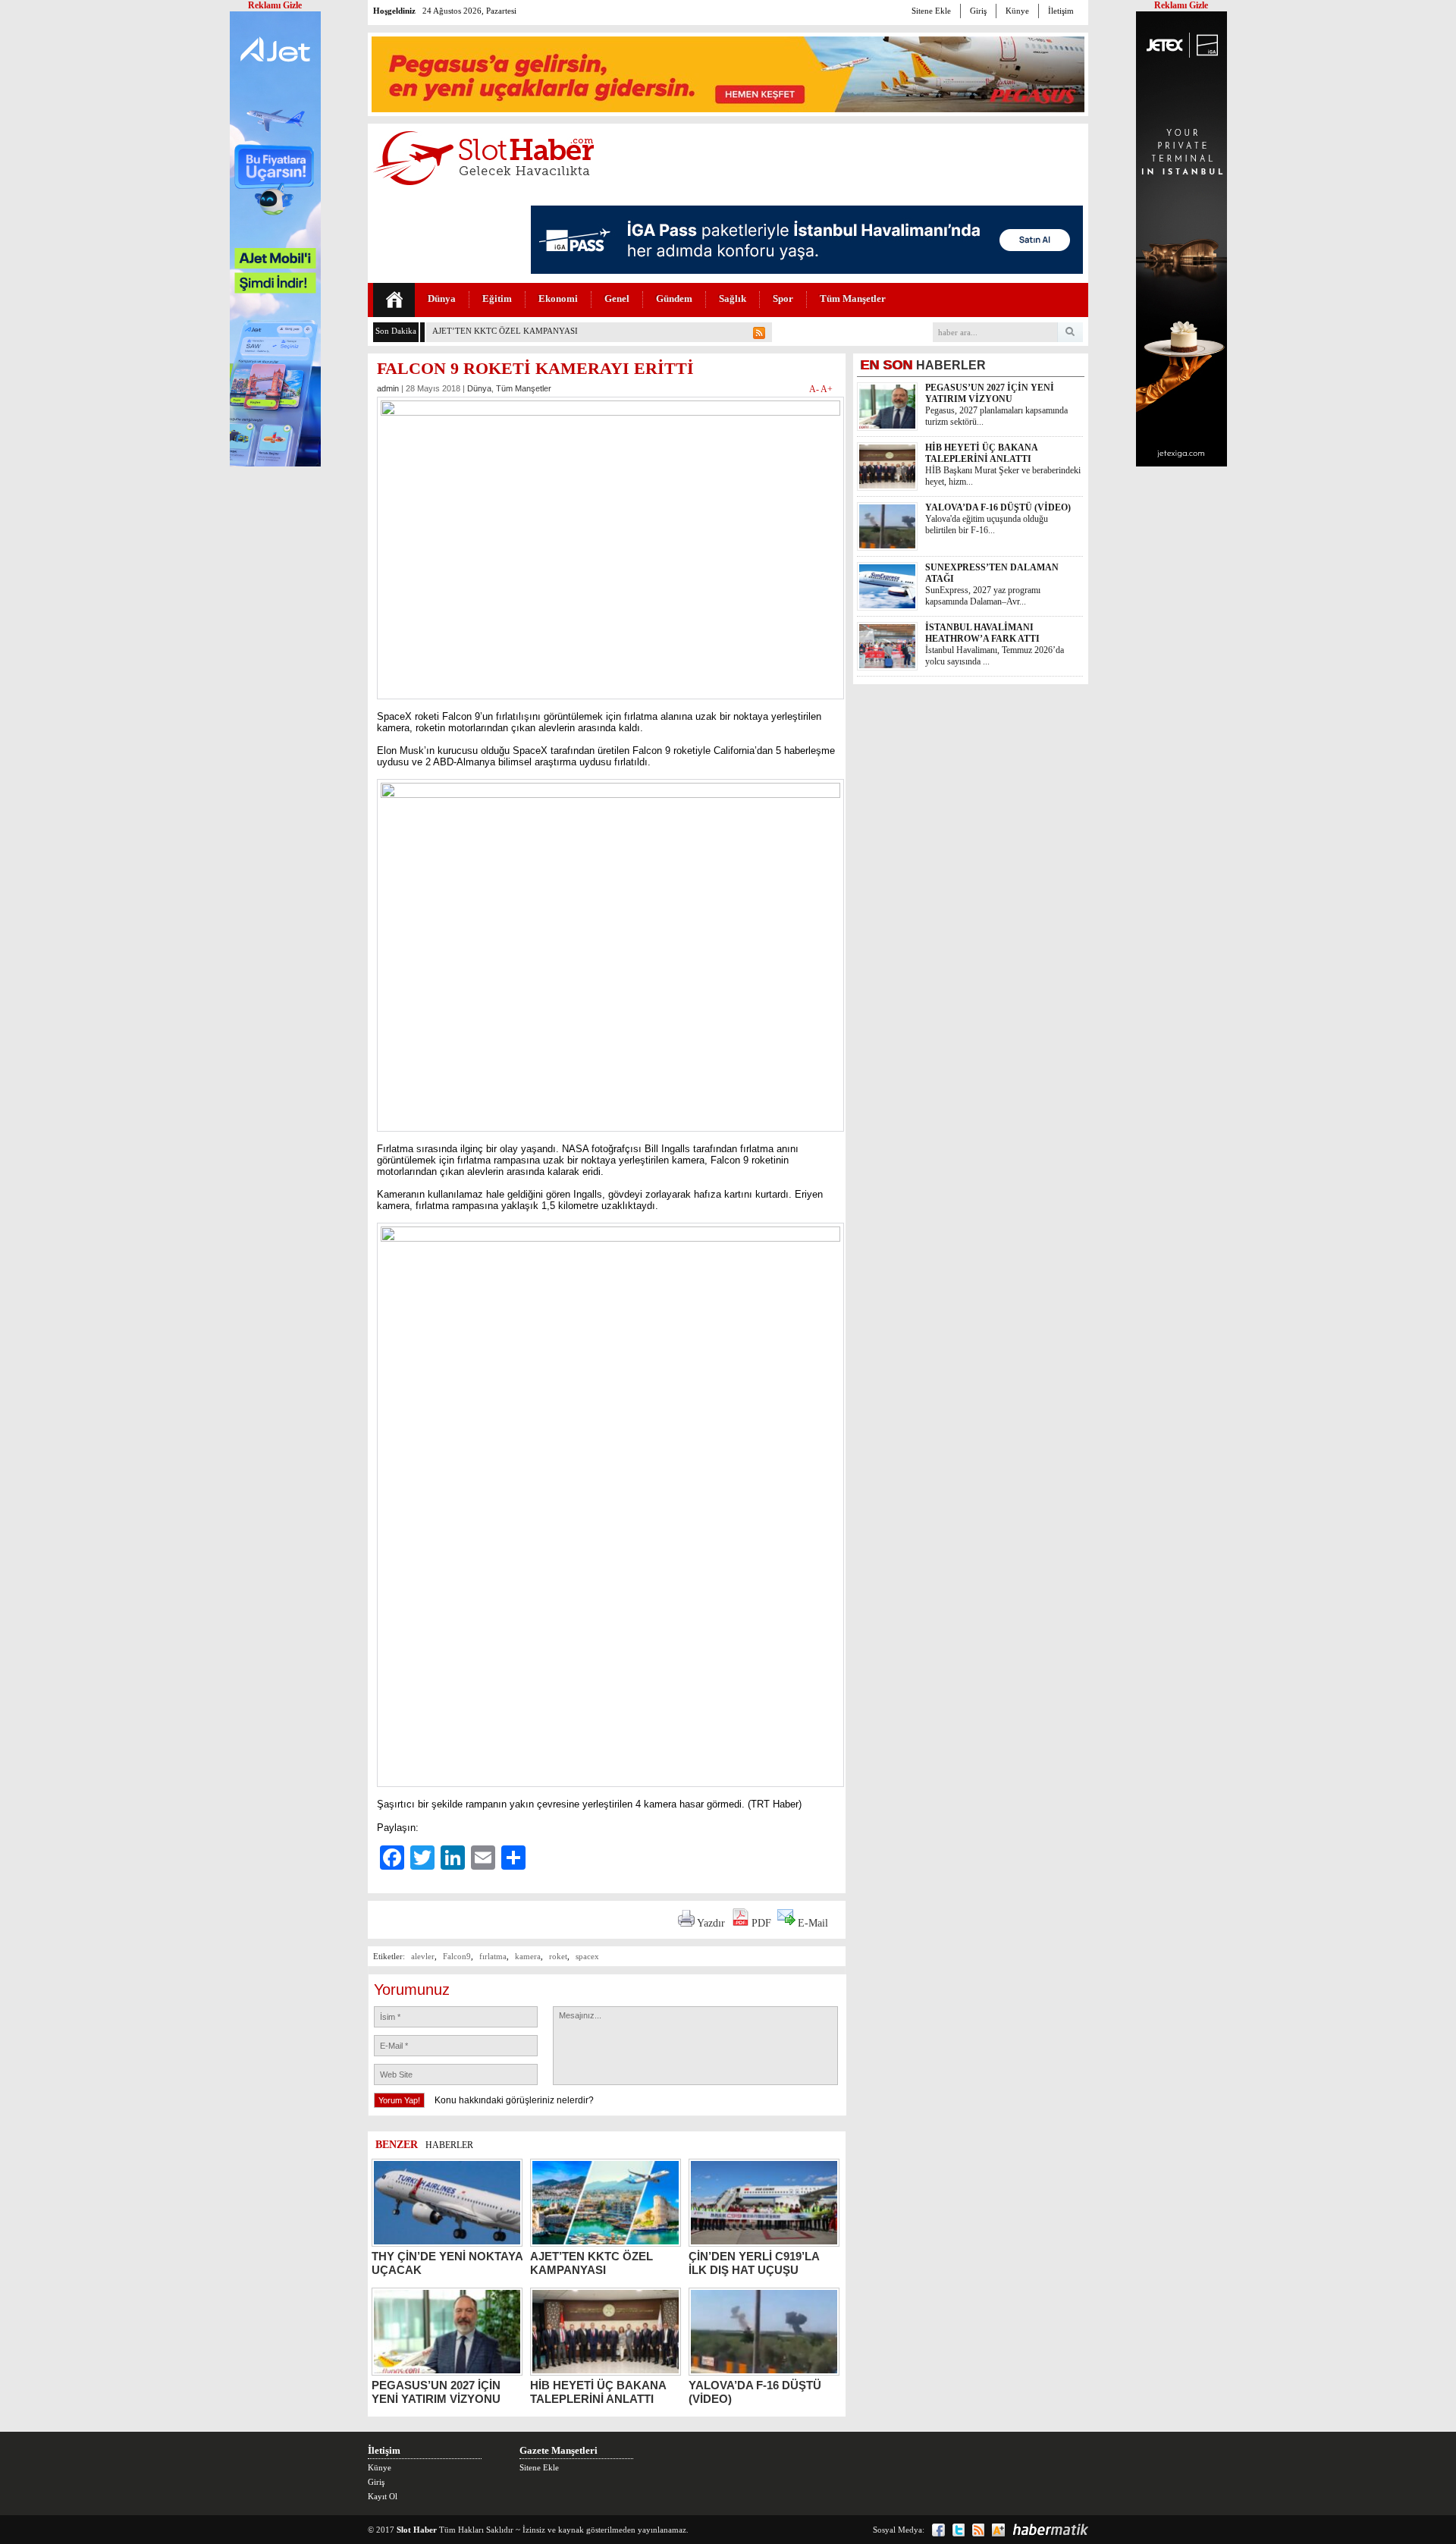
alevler (423, 1956)
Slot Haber (417, 2530)
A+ (827, 389)
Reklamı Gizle (1181, 5)
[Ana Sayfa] (394, 300)
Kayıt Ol (383, 2496)
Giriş (978, 11)
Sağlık (733, 298)
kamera (528, 1956)
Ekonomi (558, 298)
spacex (587, 1956)
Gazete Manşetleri (559, 2450)
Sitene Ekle (931, 11)
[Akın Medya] (998, 2530)
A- (815, 389)
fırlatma (493, 1956)
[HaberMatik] (1050, 2530)
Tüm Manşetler (853, 298)
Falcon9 (457, 1956)
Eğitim (497, 298)
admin (388, 388)
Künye (1017, 11)
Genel (617, 298)
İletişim (1061, 11)
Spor (783, 298)
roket (558, 1956)
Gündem (674, 298)
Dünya (442, 298)
